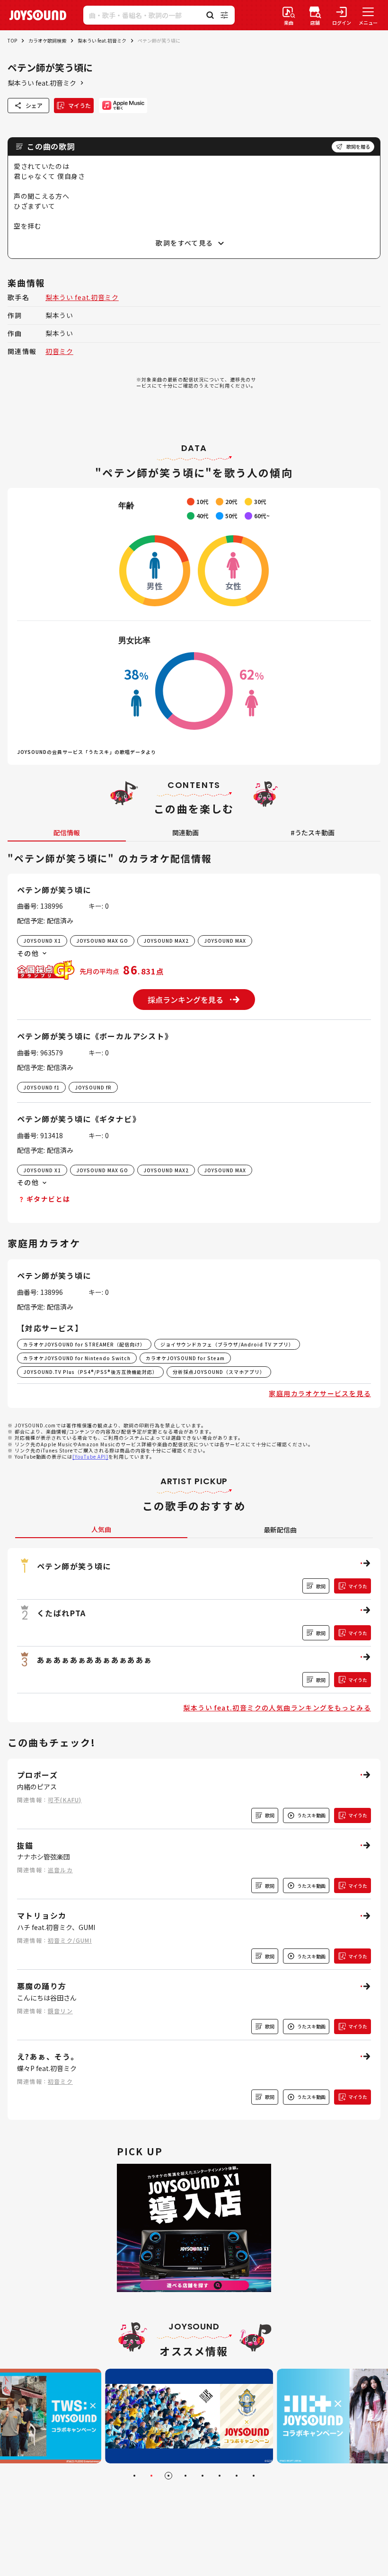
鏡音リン (60, 2011)
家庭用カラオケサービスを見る (320, 1393)
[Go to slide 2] (151, 2476)
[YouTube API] (90, 1456)
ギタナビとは (48, 1199)
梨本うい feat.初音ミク (102, 40)
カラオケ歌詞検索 (47, 40)
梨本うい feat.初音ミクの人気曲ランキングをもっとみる (277, 1708)
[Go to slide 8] (254, 2476)
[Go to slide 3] (168, 2476)
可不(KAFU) (65, 1800)
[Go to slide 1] (134, 2476)
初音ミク (59, 351)
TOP (12, 40)
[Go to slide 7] (237, 2476)
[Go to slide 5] (203, 2476)
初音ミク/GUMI (70, 1940)
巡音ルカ (60, 1870)
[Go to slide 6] (220, 2476)
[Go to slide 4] (185, 2476)
